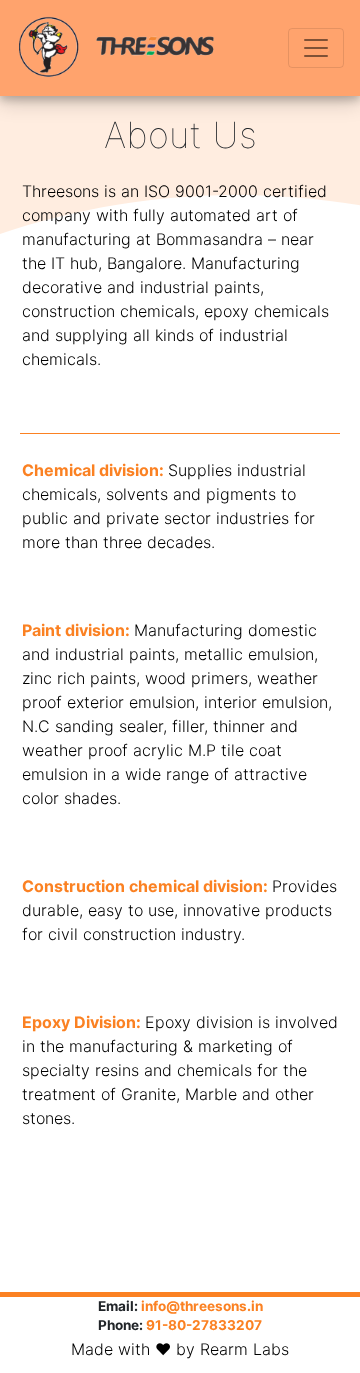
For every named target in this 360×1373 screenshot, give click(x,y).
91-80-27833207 (204, 1325)
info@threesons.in (202, 1306)
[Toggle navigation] (316, 48)
